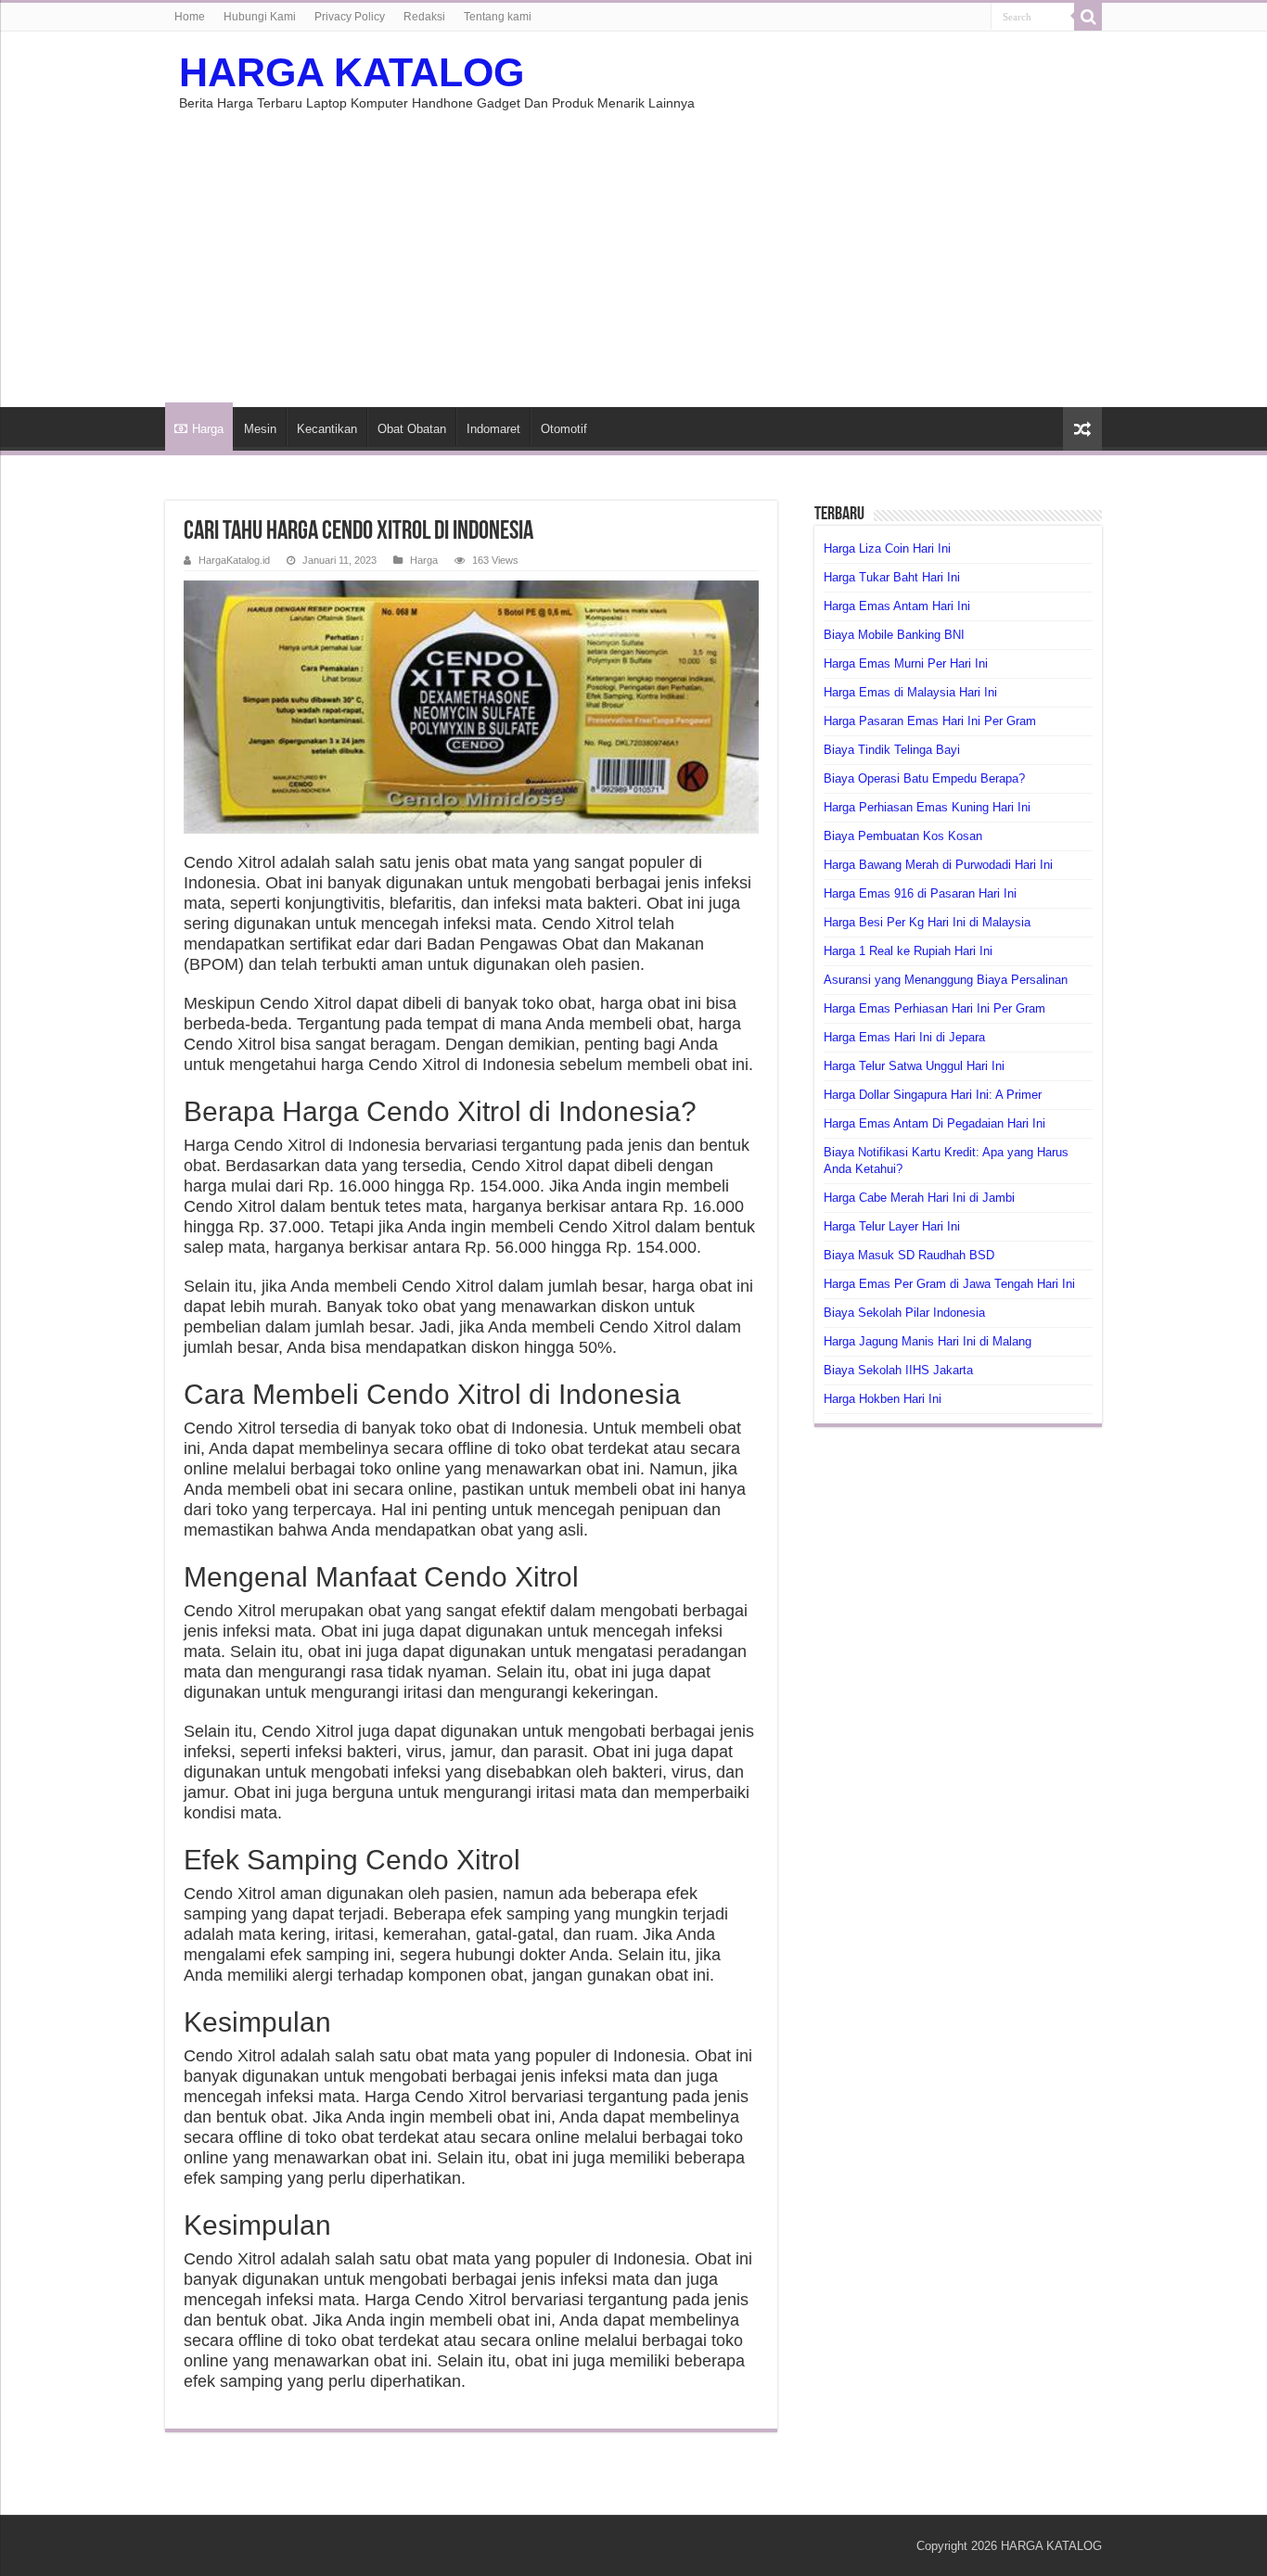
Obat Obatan (412, 429)
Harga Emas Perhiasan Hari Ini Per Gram (934, 1008)
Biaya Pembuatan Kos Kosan (903, 836)
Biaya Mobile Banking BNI (894, 635)
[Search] (1088, 17)
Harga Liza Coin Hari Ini (887, 548)
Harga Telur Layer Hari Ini (892, 1226)
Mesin (260, 429)
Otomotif (564, 429)
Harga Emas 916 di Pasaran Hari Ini (920, 893)
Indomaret (493, 429)
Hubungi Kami (260, 17)
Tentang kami (498, 17)
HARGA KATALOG (352, 72)
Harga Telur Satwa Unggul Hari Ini (914, 1066)
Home (190, 17)
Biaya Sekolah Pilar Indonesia (904, 1313)
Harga (208, 429)
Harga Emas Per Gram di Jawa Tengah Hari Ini (949, 1284)
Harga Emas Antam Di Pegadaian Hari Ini (934, 1123)
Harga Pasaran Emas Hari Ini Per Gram (930, 721)
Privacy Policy (350, 17)
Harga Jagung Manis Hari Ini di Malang (928, 1341)
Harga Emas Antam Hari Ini (897, 606)
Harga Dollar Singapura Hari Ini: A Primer (933, 1095)
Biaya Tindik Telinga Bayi (892, 750)
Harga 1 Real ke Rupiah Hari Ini (908, 951)
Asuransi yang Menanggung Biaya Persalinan (946, 980)
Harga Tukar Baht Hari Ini (892, 577)
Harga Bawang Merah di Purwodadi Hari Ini (938, 865)
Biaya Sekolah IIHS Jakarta (898, 1370)
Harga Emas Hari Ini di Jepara (904, 1037)
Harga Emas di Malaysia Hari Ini (910, 692)
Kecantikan (327, 429)
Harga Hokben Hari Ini (883, 1399)
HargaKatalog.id (234, 560)
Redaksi (424, 17)
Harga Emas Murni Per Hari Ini (906, 663)
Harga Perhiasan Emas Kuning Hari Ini (927, 807)
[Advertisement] (633, 249)
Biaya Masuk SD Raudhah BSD (909, 1255)
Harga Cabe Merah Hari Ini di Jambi (919, 1198)
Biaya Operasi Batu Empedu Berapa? (924, 778)
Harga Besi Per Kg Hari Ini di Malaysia (927, 922)
